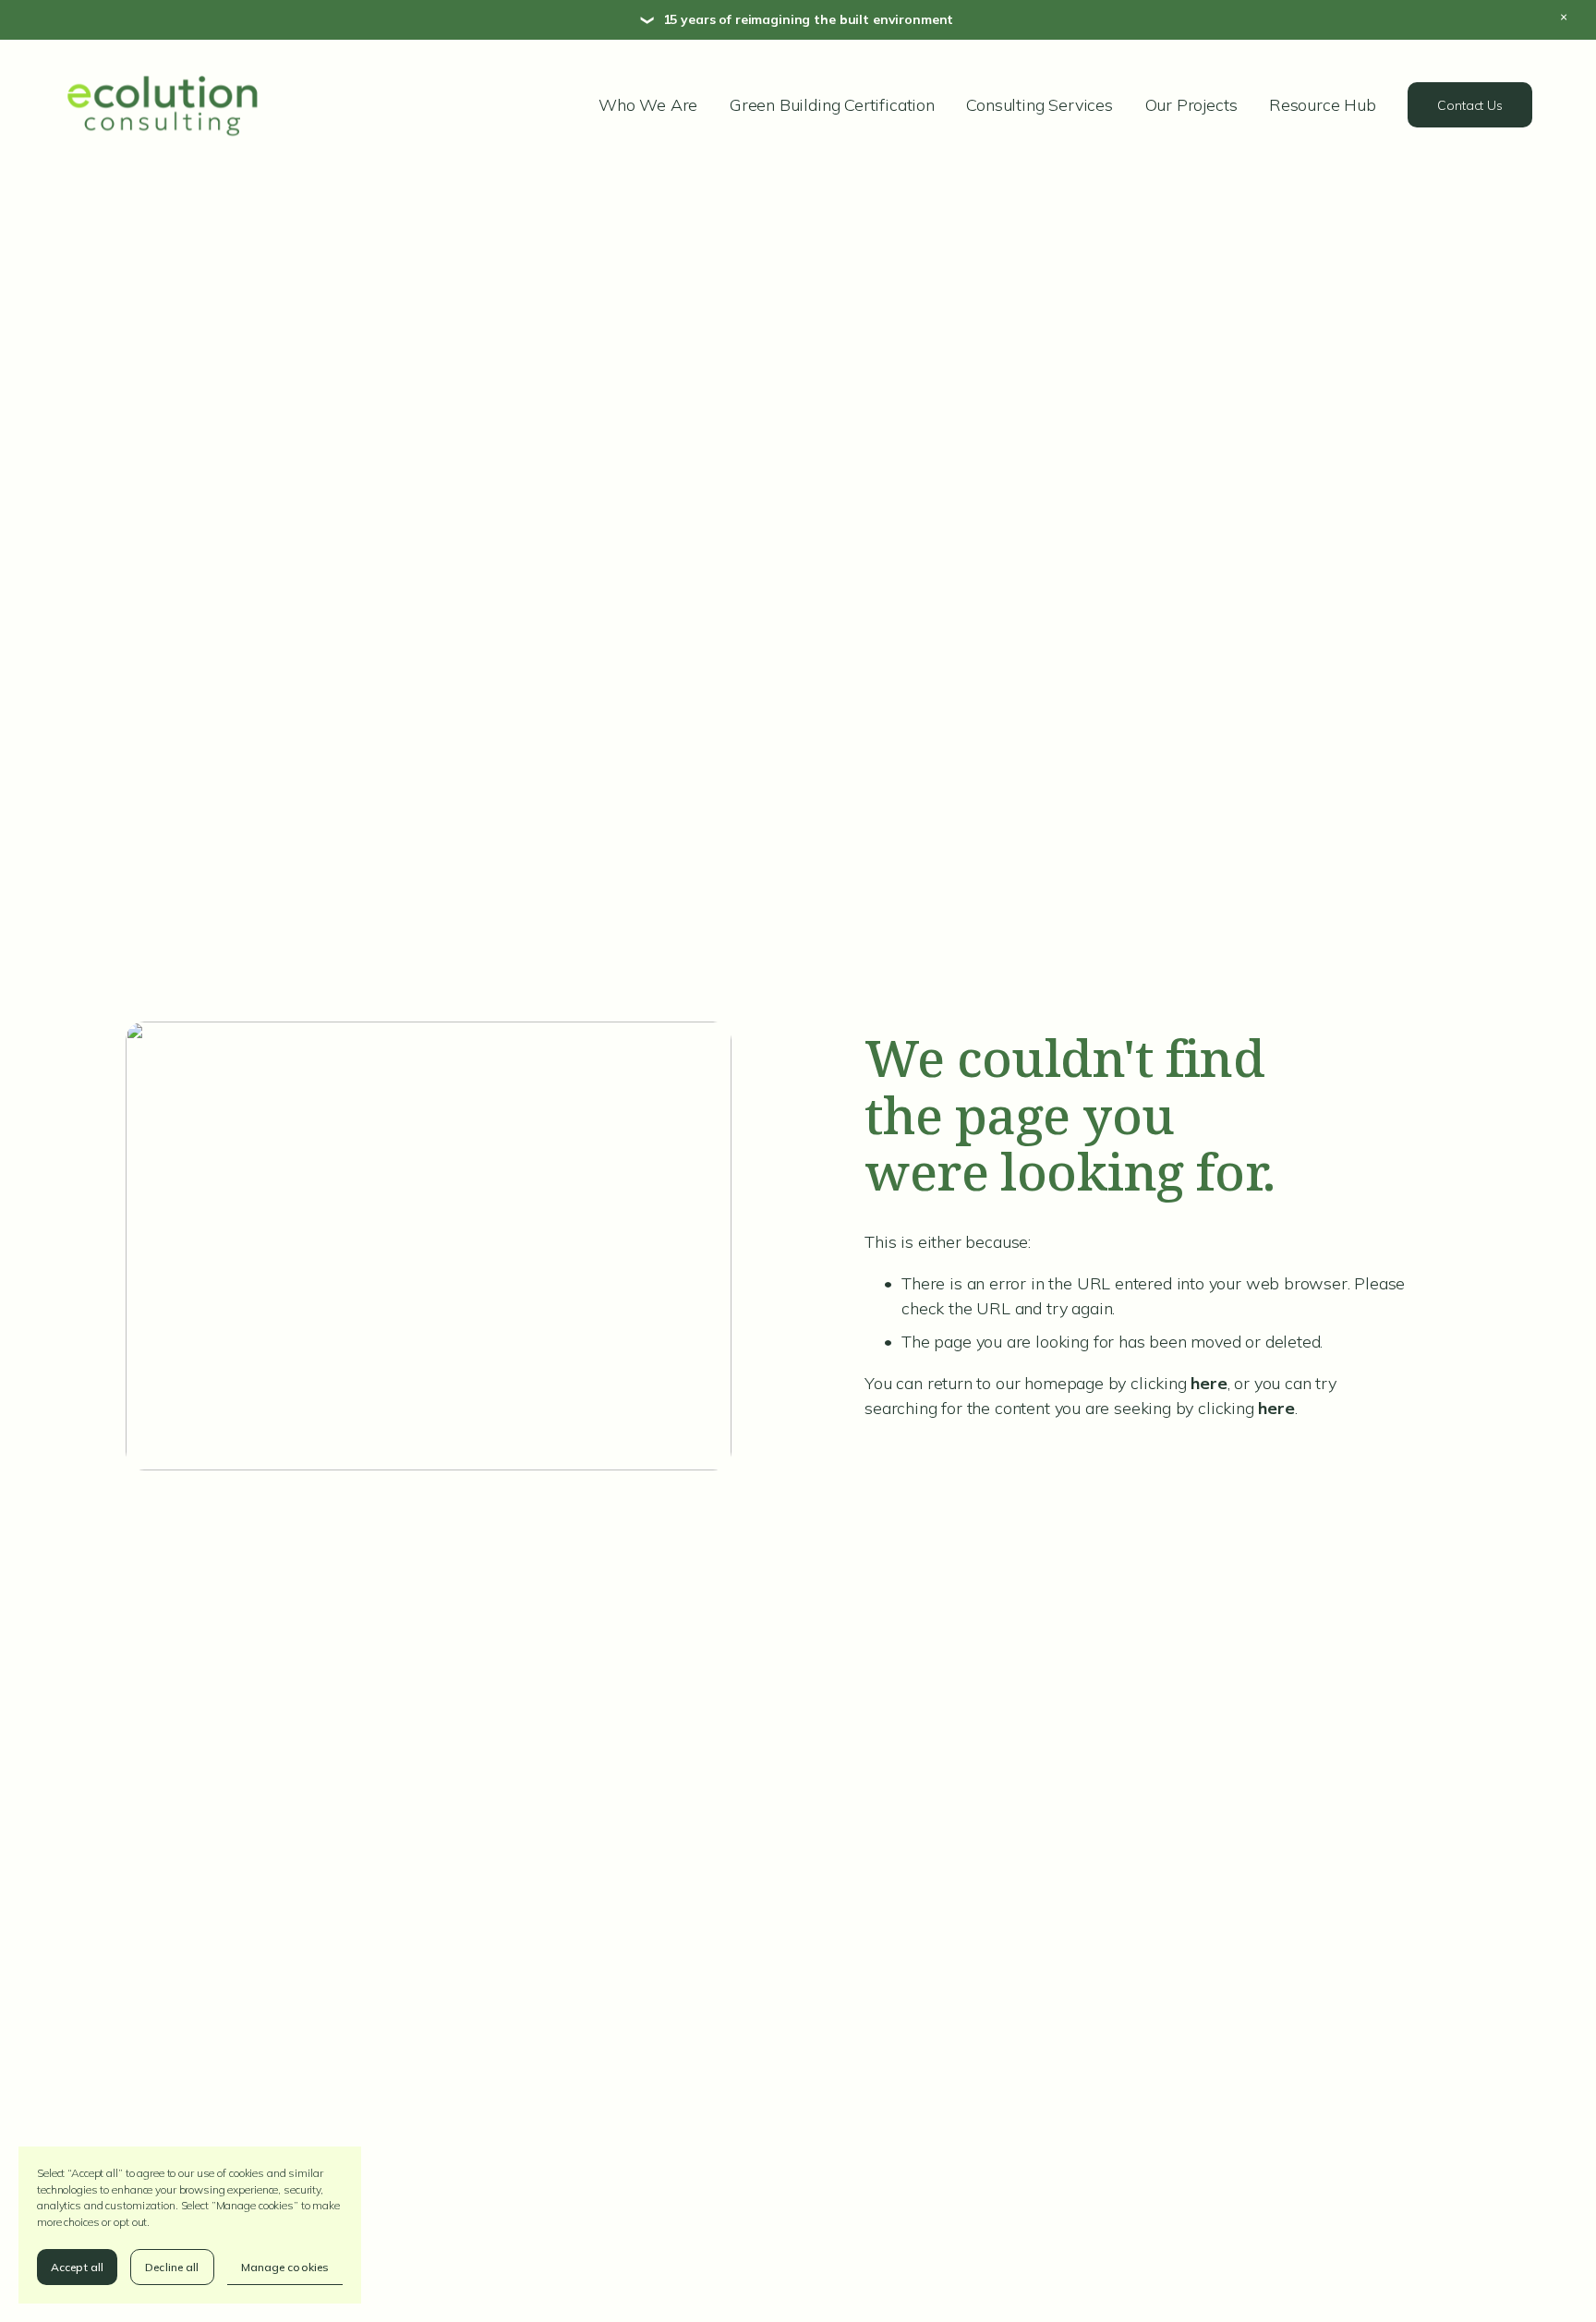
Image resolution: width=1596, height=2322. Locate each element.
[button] (1578, 18)
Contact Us (1470, 105)
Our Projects (1191, 105)
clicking (1179, 1383)
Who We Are (648, 105)
